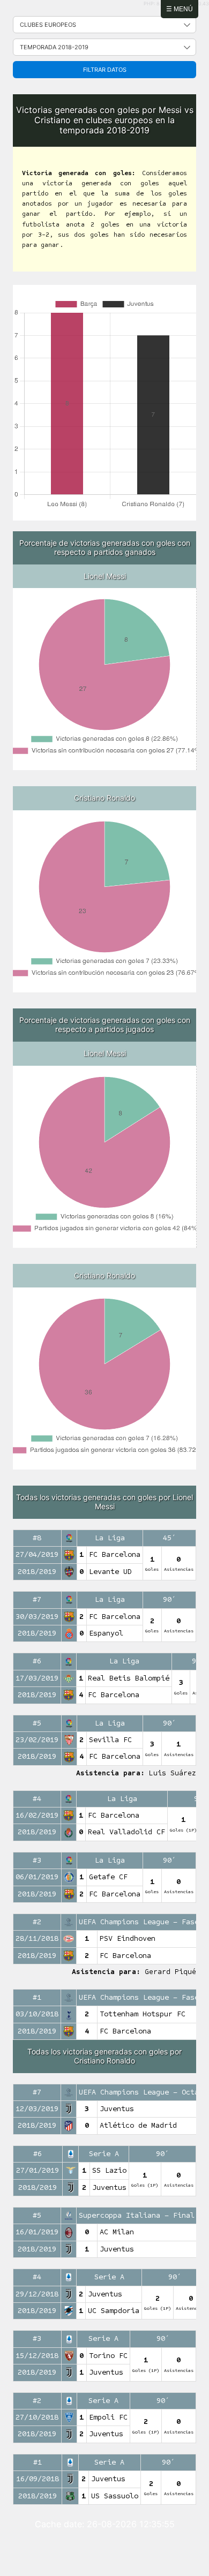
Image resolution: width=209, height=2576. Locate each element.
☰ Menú (180, 9)
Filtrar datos (105, 70)
